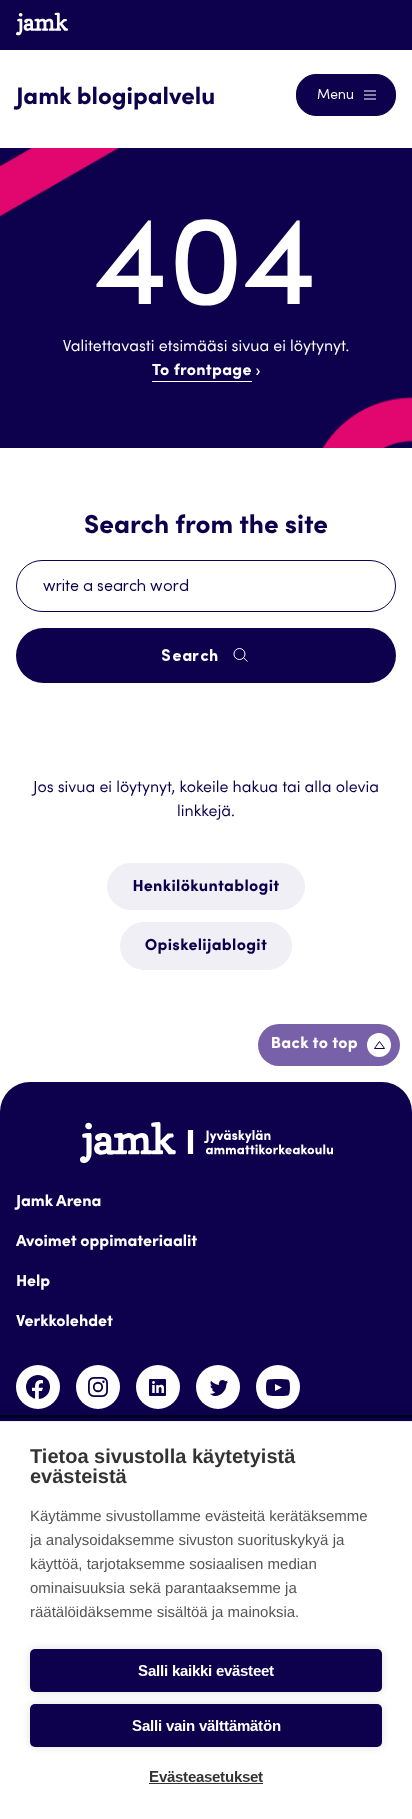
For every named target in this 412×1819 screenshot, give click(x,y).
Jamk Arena (58, 1203)
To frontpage (202, 372)
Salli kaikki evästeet (206, 1670)
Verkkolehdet (64, 1323)
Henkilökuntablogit (205, 888)
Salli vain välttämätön (206, 1725)
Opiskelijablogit (206, 947)
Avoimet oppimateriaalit (106, 1243)
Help (33, 1283)
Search (191, 657)
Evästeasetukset (206, 1776)
